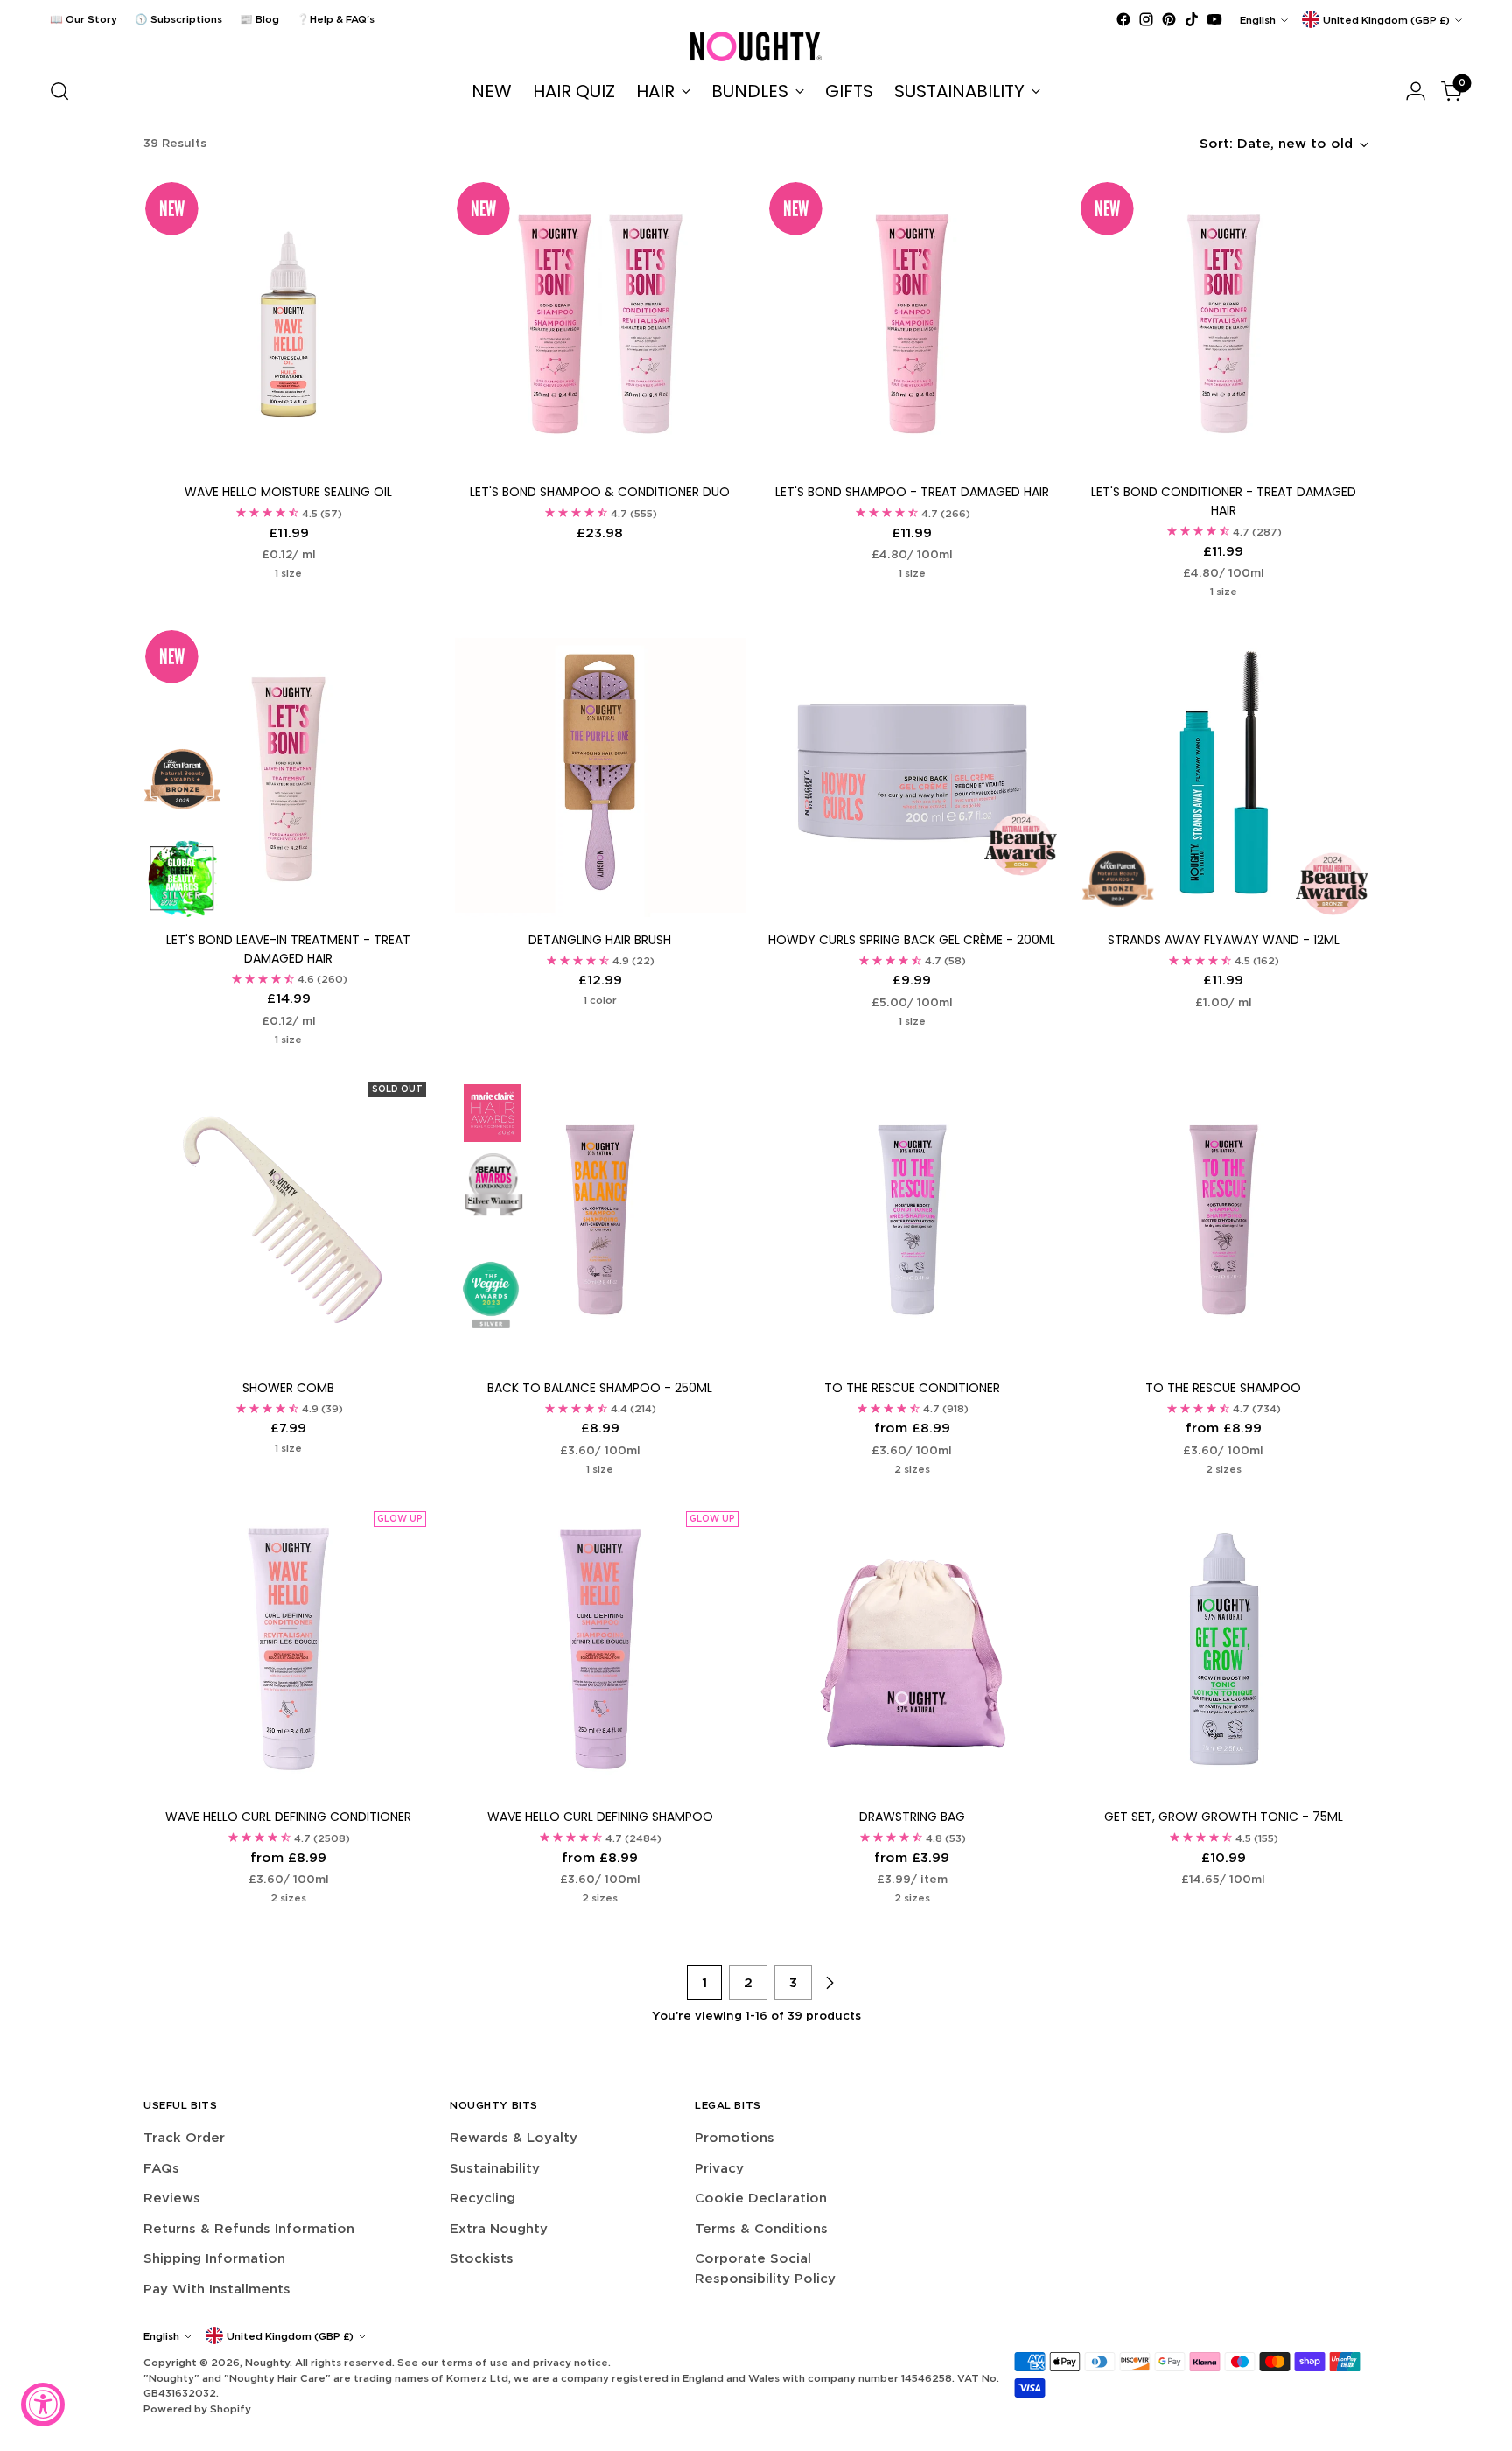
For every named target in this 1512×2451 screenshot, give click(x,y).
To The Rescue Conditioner (912, 1388)
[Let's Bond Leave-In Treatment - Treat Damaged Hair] (288, 772)
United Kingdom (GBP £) (1386, 20)
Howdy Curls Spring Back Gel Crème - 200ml (912, 940)
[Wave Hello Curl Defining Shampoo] (600, 1649)
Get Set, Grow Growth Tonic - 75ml (1224, 1817)
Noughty (267, 2362)
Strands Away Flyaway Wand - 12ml (1224, 940)
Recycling (483, 2198)
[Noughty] (756, 46)
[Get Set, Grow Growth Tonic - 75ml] (1224, 1649)
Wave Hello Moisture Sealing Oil (288, 492)
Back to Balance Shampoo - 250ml (600, 1388)
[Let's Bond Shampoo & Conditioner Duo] (600, 324)
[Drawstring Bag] (912, 1649)
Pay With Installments (217, 2289)
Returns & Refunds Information (249, 2228)
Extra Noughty (499, 2228)
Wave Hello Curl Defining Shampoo (600, 1817)
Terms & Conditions (761, 2228)
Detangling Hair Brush (600, 940)
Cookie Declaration (761, 2198)
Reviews (172, 2198)
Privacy (719, 2168)
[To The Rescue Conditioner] (912, 1219)
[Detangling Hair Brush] (600, 772)
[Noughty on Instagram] (1146, 19)
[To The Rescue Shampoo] (1224, 1219)
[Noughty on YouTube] (1214, 19)
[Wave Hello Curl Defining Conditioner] (288, 1649)
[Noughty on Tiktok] (1192, 19)
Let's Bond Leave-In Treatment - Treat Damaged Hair (288, 949)
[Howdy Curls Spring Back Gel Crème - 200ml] (912, 772)
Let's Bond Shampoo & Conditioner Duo (600, 492)
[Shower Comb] (288, 1219)
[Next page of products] (829, 1983)
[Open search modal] (59, 91)
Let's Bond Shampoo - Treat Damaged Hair (912, 492)
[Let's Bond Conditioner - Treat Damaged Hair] (1224, 324)
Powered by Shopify (197, 2409)
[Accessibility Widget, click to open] (43, 2405)
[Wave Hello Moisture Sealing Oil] (288, 324)
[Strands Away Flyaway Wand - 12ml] (1224, 772)
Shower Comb (288, 1388)
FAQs (161, 2168)
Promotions (735, 2137)
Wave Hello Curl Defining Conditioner (288, 1817)
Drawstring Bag (912, 1817)
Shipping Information (214, 2258)
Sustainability (495, 2168)
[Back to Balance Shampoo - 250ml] (600, 1219)
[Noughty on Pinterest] (1169, 19)
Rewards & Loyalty (514, 2137)
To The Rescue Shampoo (1223, 1388)
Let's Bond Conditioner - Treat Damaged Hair (1224, 501)
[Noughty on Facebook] (1123, 19)
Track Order (184, 2137)
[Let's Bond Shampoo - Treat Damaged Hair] (912, 324)
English (1258, 20)
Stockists (482, 2258)
